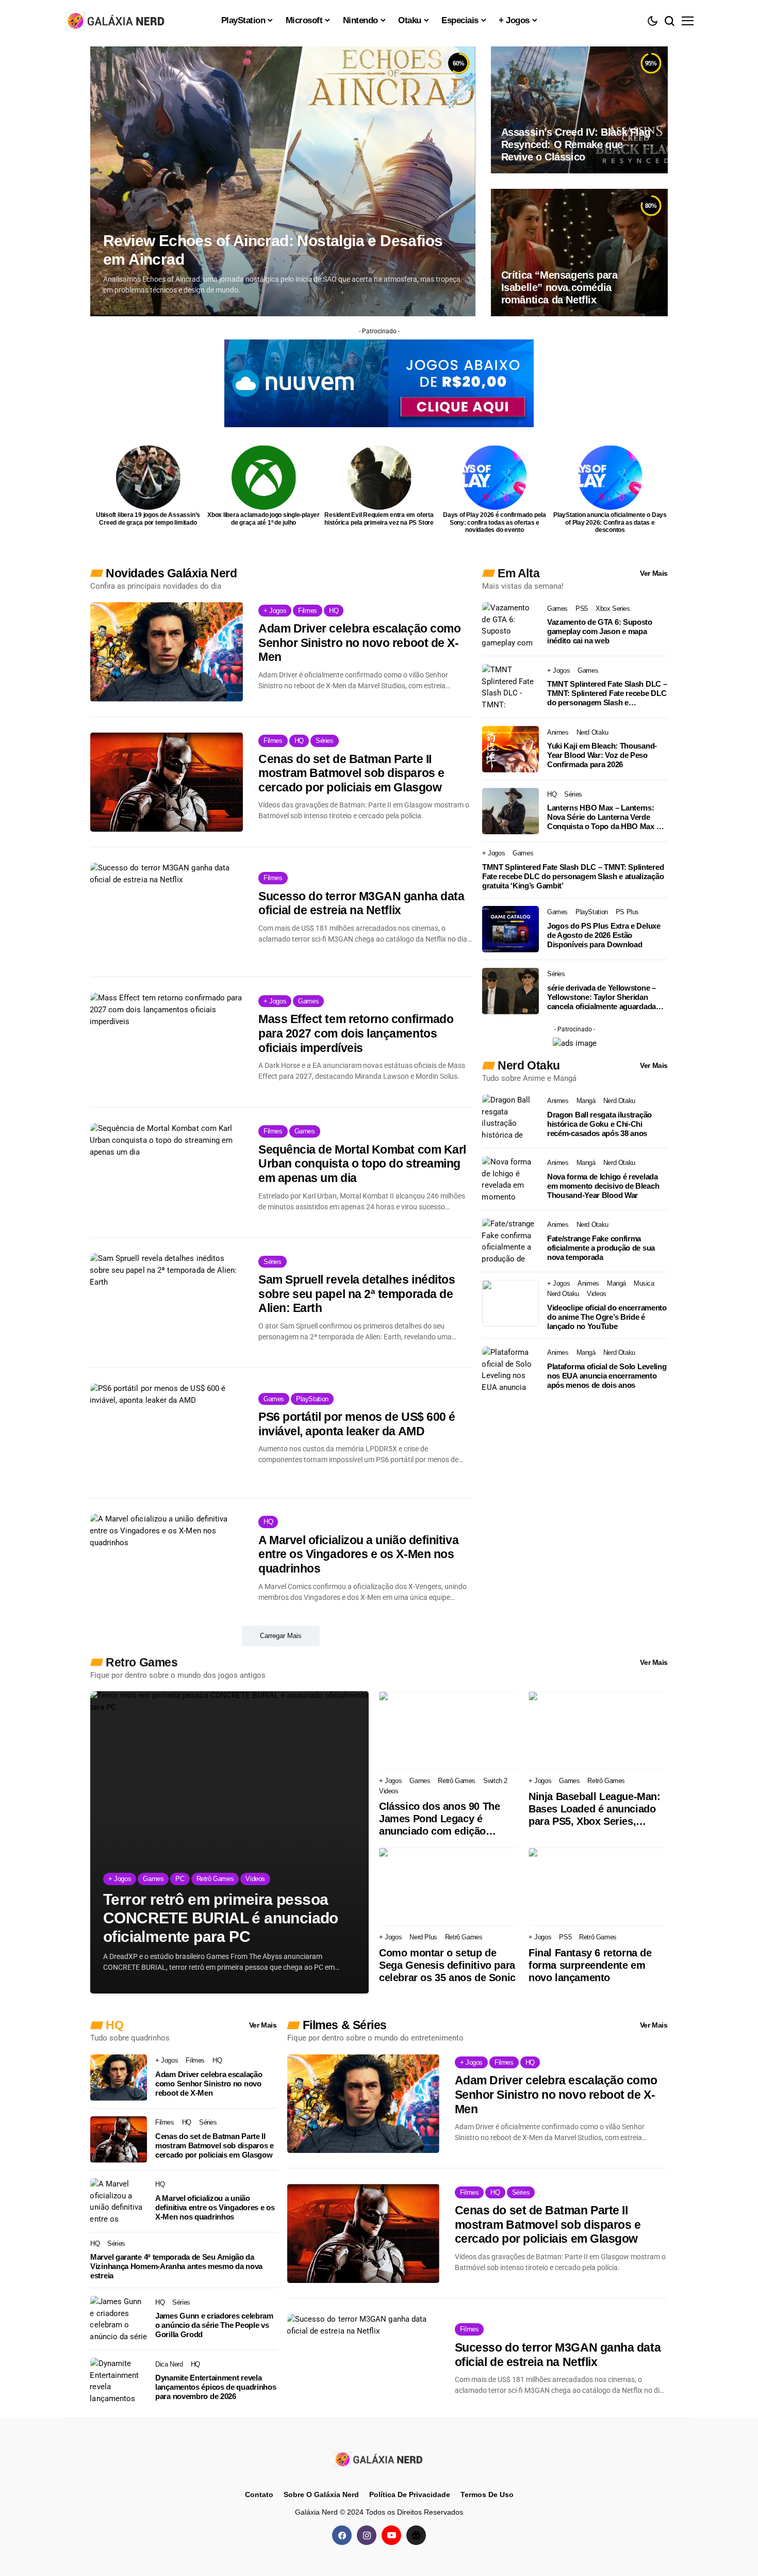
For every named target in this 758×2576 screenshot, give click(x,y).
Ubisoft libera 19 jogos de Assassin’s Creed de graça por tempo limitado (148, 519)
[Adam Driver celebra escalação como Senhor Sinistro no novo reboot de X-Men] (167, 652)
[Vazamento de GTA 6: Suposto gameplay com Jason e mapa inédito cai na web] (510, 625)
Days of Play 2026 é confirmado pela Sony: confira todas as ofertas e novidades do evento (495, 522)
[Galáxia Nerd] (116, 20)
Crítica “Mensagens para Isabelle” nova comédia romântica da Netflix (559, 287)
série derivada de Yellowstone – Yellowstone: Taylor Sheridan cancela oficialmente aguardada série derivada (602, 997)
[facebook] (342, 2535)
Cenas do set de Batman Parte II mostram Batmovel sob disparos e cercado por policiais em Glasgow (351, 773)
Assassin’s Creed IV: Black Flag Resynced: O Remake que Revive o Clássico (576, 144)
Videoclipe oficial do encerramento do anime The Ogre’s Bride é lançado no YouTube (607, 1317)
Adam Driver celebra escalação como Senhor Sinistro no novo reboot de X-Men (359, 643)
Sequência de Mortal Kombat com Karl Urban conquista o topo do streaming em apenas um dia (362, 1164)
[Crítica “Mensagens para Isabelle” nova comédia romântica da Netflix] (579, 252)
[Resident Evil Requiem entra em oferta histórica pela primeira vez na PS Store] (379, 477)
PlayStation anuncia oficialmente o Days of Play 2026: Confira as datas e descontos (610, 522)
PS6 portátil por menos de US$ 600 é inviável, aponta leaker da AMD (357, 1424)
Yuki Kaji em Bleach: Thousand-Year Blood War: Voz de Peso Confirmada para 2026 (602, 755)
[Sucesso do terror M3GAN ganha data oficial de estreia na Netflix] (167, 912)
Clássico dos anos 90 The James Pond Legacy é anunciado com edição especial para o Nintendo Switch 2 (439, 1819)
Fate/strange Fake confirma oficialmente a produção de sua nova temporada (601, 1248)
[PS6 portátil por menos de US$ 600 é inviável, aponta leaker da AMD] (167, 1433)
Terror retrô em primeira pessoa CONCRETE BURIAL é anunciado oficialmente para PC (221, 1918)
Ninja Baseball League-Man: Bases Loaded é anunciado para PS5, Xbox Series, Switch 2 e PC (595, 1809)
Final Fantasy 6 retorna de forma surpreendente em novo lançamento (590, 1965)
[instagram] (367, 2535)
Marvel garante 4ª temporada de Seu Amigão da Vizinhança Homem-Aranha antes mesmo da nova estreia (176, 2266)
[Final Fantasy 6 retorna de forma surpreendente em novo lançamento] (598, 1887)
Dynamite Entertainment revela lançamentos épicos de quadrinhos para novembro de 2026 (216, 2387)
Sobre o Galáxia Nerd (321, 2494)
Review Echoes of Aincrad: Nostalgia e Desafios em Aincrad (273, 250)
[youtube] (391, 2535)
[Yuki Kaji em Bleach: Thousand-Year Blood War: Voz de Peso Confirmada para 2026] (510, 749)
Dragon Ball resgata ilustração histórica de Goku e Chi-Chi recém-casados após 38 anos (599, 1124)
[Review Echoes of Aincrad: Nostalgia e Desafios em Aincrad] (283, 181)
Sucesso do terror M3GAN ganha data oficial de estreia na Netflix (361, 903)
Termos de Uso (487, 2494)
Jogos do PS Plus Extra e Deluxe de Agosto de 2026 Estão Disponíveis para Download (604, 935)
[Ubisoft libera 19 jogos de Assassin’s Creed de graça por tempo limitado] (148, 477)
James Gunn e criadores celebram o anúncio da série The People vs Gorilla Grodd (214, 2325)
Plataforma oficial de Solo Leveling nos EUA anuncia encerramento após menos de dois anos (607, 1376)
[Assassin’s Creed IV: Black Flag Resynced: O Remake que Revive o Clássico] (579, 110)
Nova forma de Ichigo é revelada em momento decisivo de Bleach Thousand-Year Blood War (603, 1186)
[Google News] (416, 2535)
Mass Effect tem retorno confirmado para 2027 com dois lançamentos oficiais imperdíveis (356, 1033)
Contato (259, 2494)
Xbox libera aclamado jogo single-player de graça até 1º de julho (263, 519)
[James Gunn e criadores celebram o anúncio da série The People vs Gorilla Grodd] (119, 2319)
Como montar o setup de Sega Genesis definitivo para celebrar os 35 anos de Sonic (447, 1965)
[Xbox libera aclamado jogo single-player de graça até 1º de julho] (264, 477)
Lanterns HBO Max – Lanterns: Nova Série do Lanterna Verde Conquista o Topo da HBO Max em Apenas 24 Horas (607, 817)
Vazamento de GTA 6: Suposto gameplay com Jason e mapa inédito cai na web (600, 631)
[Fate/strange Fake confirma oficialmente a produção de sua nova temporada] (510, 1241)
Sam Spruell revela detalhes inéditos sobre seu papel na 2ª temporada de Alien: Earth (357, 1294)
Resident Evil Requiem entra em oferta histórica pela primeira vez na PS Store (379, 519)
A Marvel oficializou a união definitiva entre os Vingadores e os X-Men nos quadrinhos (358, 1554)
